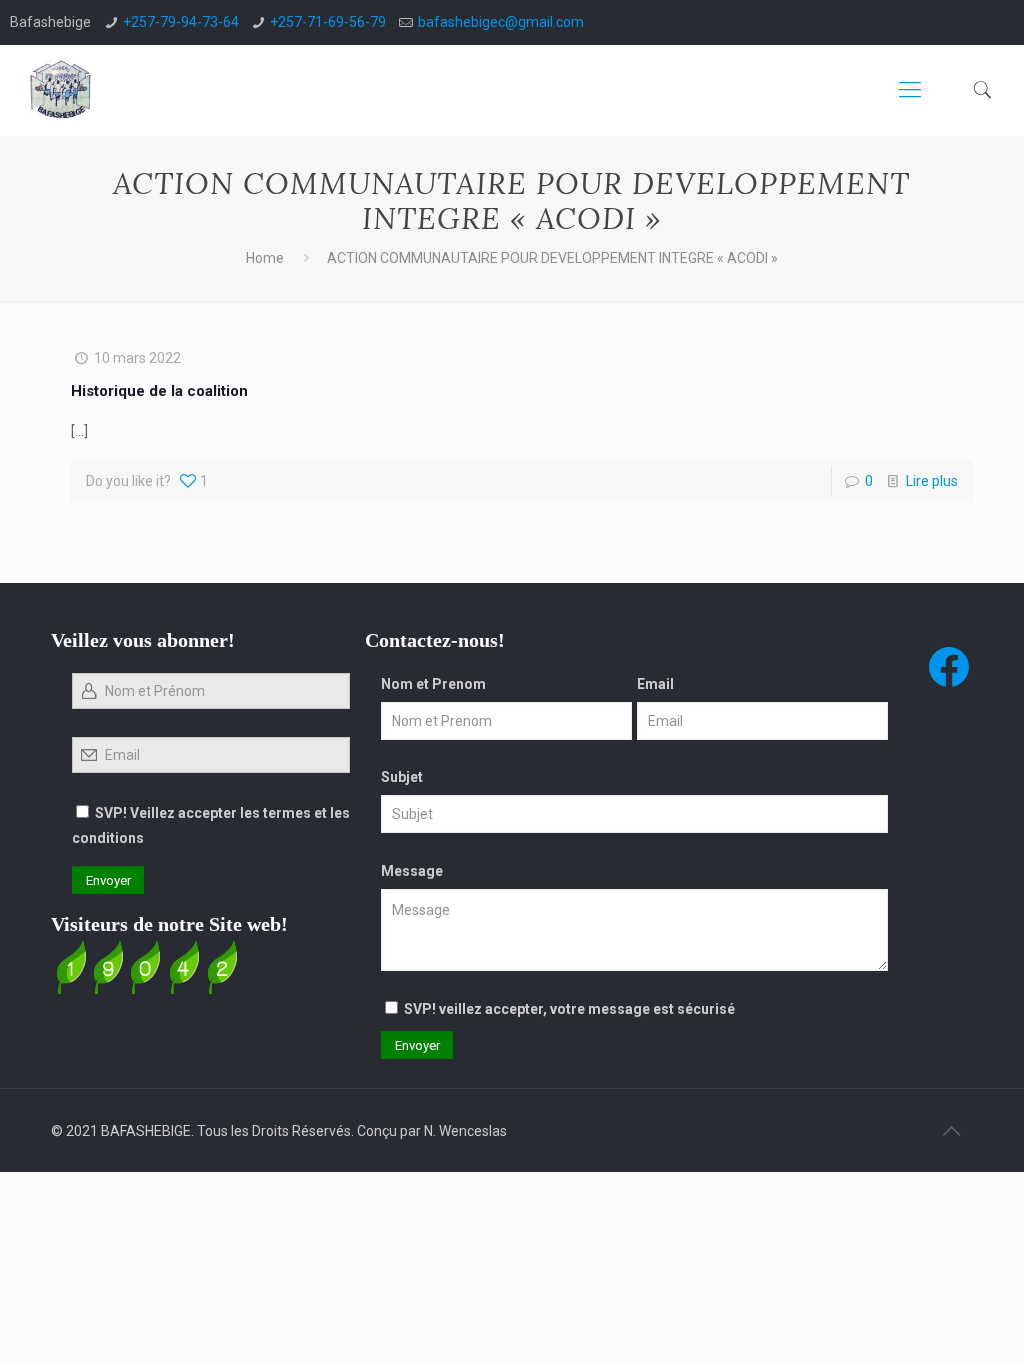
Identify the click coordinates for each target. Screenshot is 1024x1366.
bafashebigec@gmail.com (501, 22)
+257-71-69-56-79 (328, 22)
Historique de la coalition (159, 391)
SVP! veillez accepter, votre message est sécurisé (569, 1009)
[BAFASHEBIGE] (61, 90)
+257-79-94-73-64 (181, 22)
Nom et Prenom (433, 684)
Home (265, 258)
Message (412, 871)
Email (655, 684)
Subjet (402, 777)
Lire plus (932, 481)
